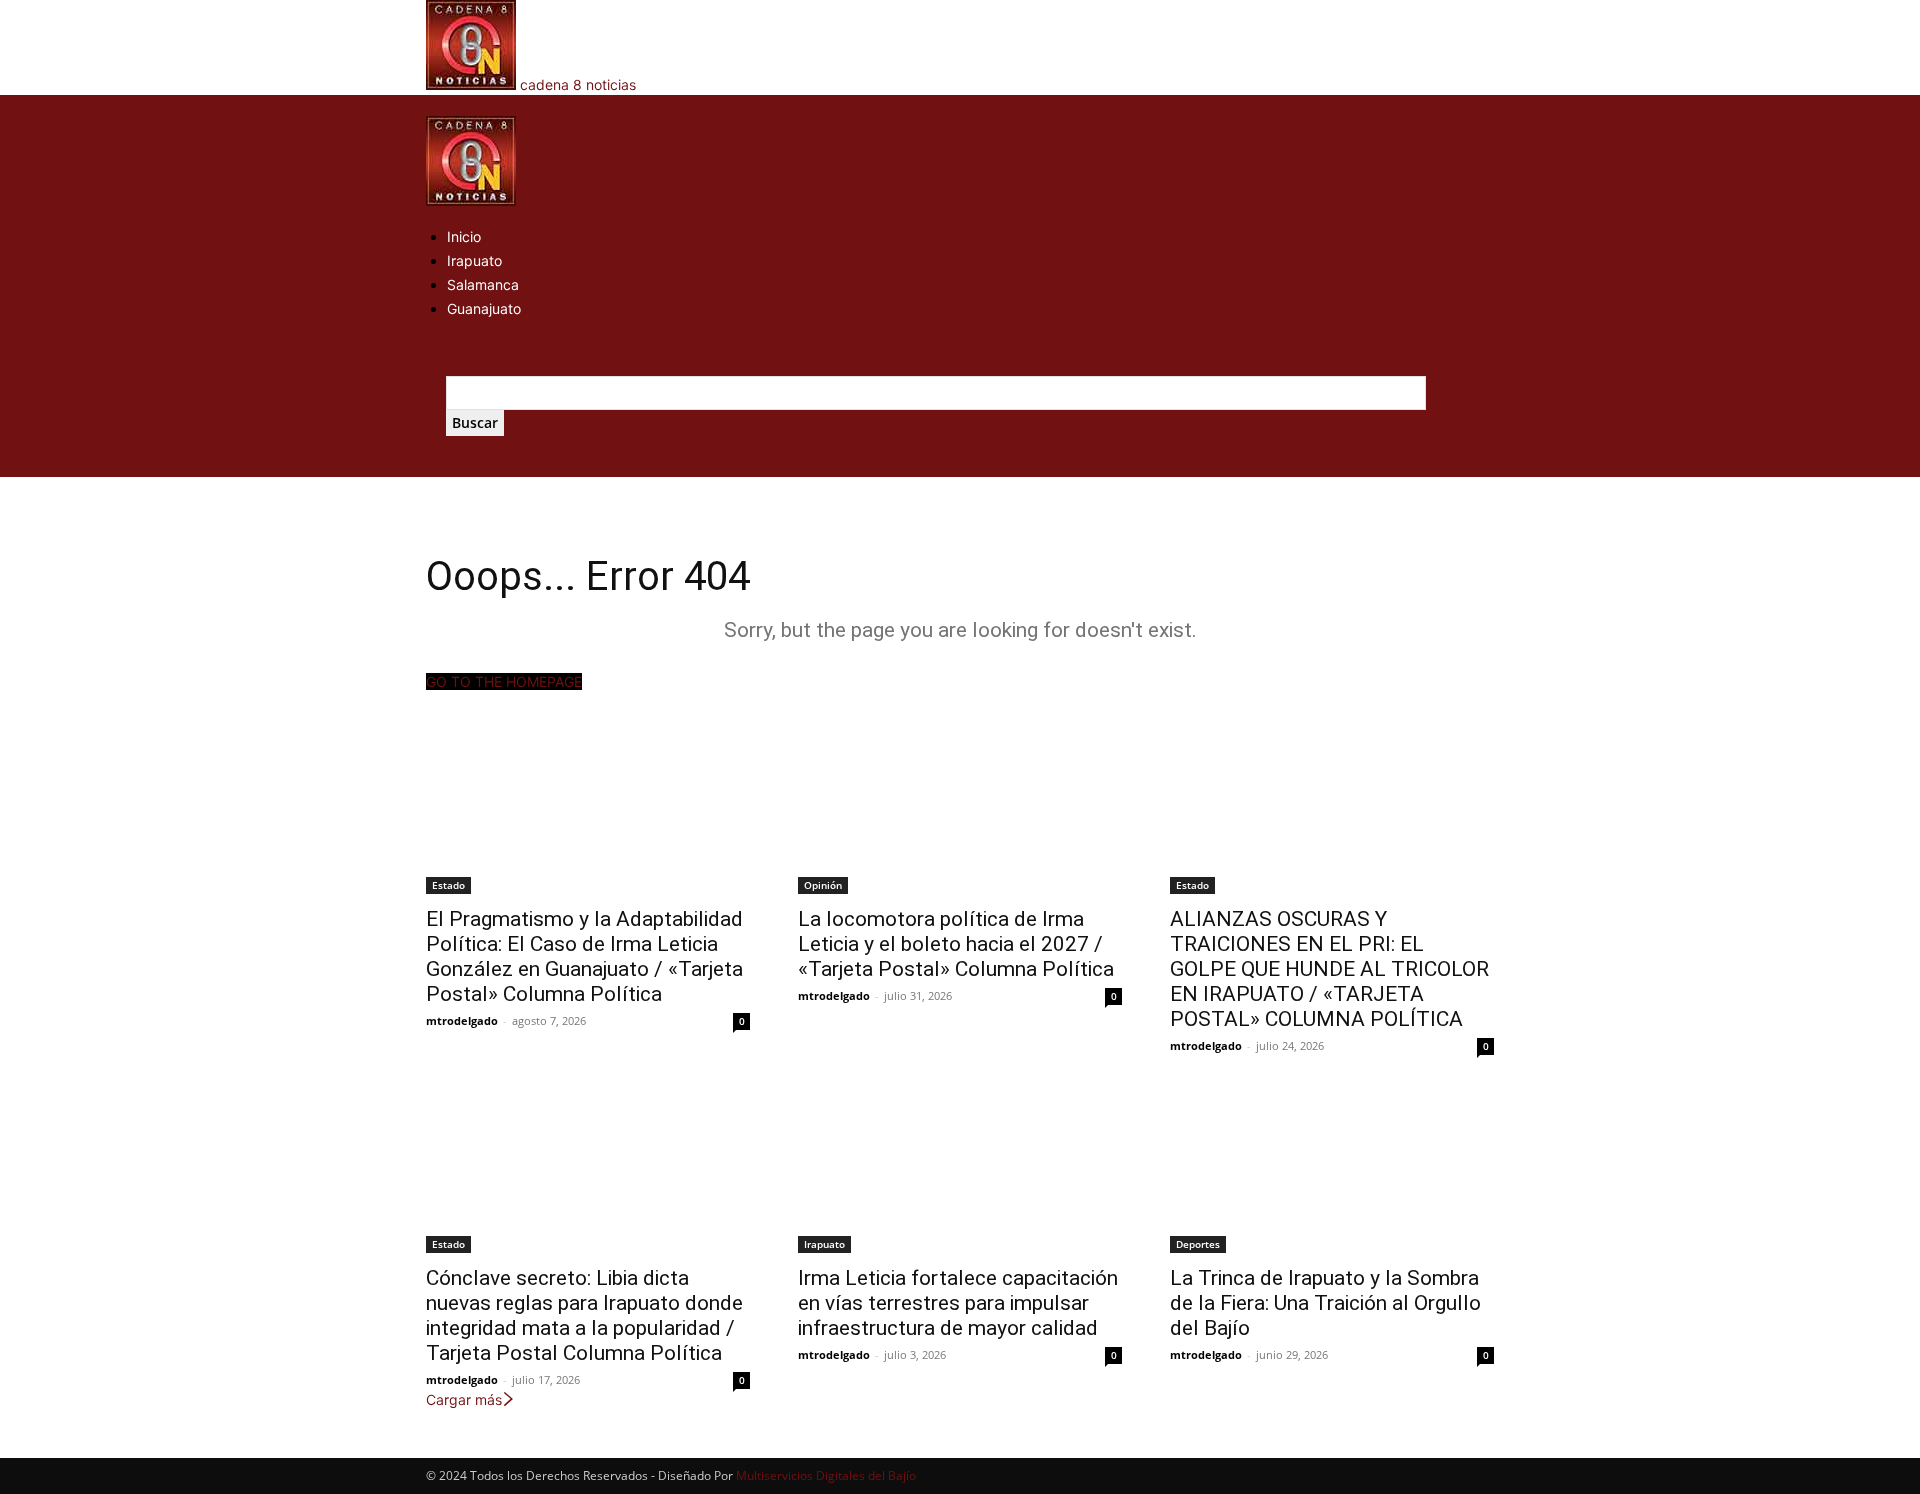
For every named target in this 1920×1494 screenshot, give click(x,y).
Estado (448, 885)
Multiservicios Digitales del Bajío (826, 1475)
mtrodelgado (462, 1020)
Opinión (823, 885)
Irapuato (474, 260)
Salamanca (483, 284)
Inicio (464, 236)
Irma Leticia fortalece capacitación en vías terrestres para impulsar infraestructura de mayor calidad (958, 1303)
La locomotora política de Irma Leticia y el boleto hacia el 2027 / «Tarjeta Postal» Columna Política (956, 944)
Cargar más (464, 1399)
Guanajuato (484, 308)
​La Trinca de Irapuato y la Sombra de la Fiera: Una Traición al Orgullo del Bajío (1325, 1303)
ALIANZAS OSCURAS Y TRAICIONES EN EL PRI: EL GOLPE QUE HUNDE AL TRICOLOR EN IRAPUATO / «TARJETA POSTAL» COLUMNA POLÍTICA (1329, 969)
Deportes (1198, 1244)
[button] (432, 105)
